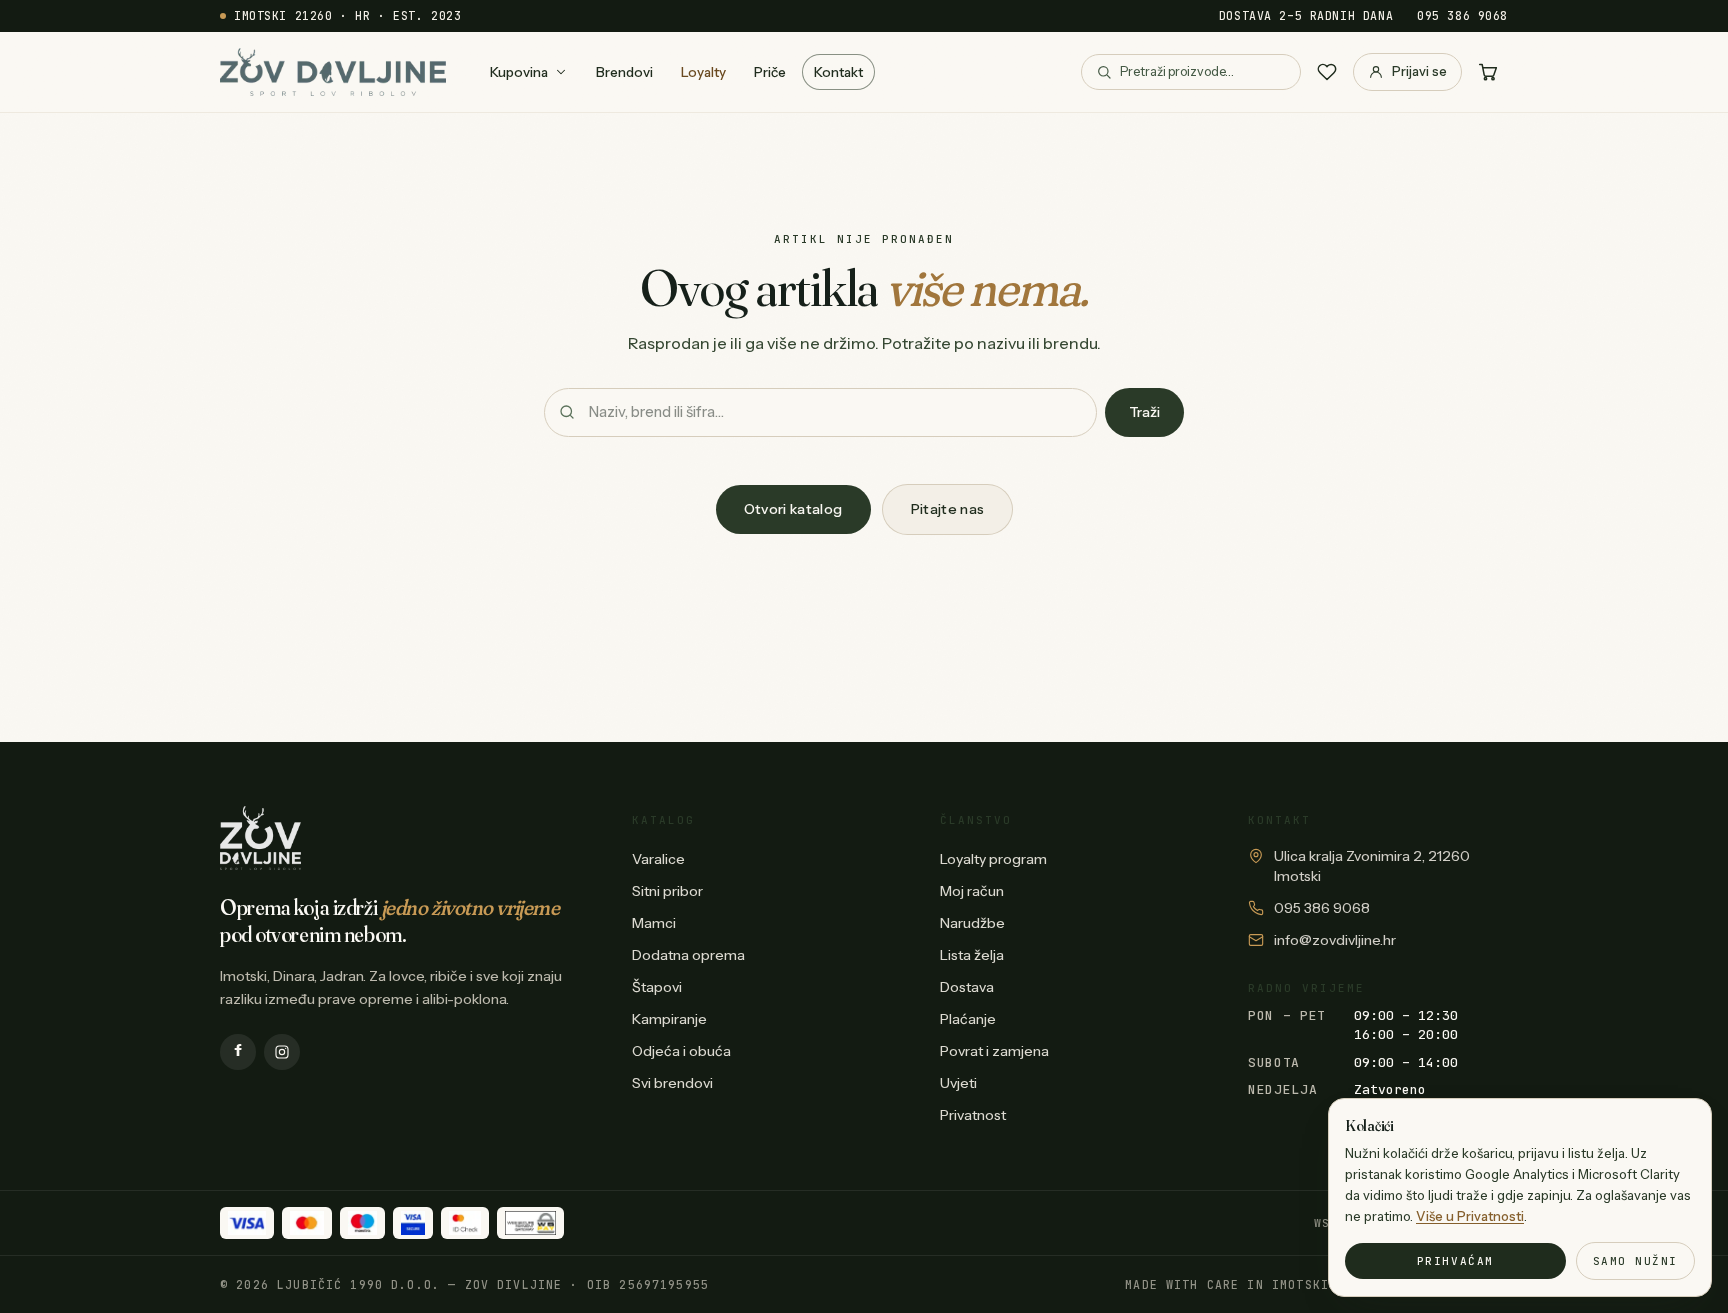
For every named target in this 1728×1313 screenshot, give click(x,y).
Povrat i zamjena (994, 1051)
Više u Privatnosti (1470, 1216)
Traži (1144, 412)
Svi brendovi (672, 1083)
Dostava (967, 987)
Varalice (658, 859)
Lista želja (972, 955)
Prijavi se (1419, 71)
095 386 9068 (1462, 15)
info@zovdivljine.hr (1335, 940)
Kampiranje (669, 1019)
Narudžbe (972, 923)
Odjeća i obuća (681, 1051)
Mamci (654, 923)
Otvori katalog (793, 509)
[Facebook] (238, 1052)
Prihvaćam (1455, 1261)
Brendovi (624, 72)
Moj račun (972, 891)
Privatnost (973, 1115)
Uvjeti (958, 1083)
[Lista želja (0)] (1327, 72)
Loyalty (703, 72)
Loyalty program (993, 859)
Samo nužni (1635, 1261)
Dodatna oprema (688, 955)
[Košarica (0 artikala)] (1488, 72)
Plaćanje (968, 1019)
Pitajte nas (948, 509)
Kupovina (519, 72)
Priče (770, 72)
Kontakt (838, 72)
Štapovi (657, 987)
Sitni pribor (667, 891)
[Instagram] (282, 1052)
